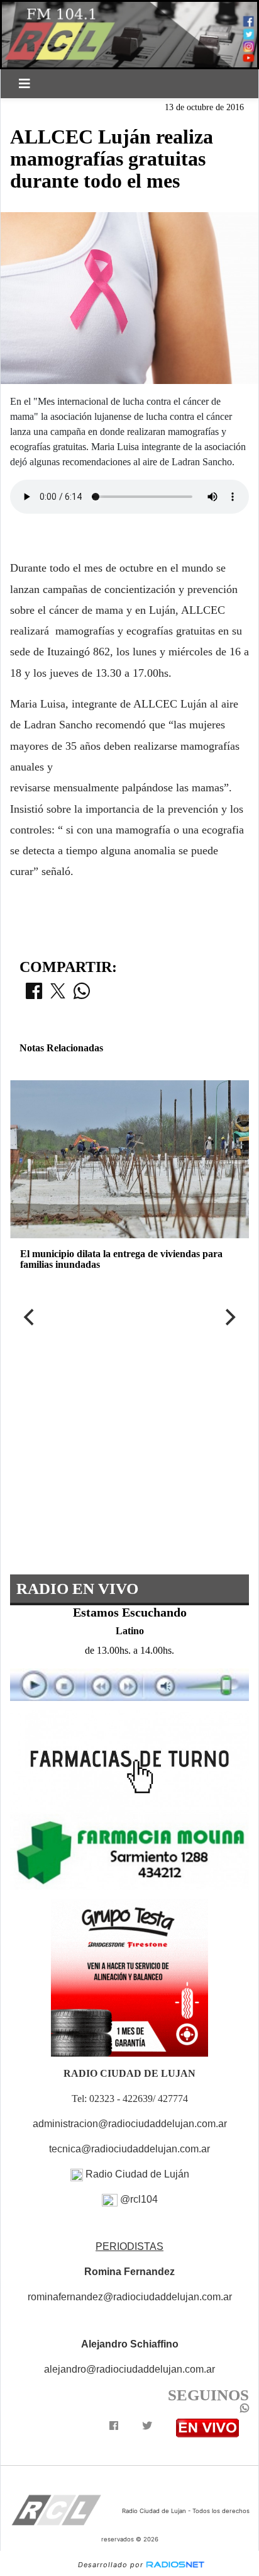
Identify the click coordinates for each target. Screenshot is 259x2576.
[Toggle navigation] (25, 84)
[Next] (229, 1317)
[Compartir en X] (58, 995)
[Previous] (30, 1317)
